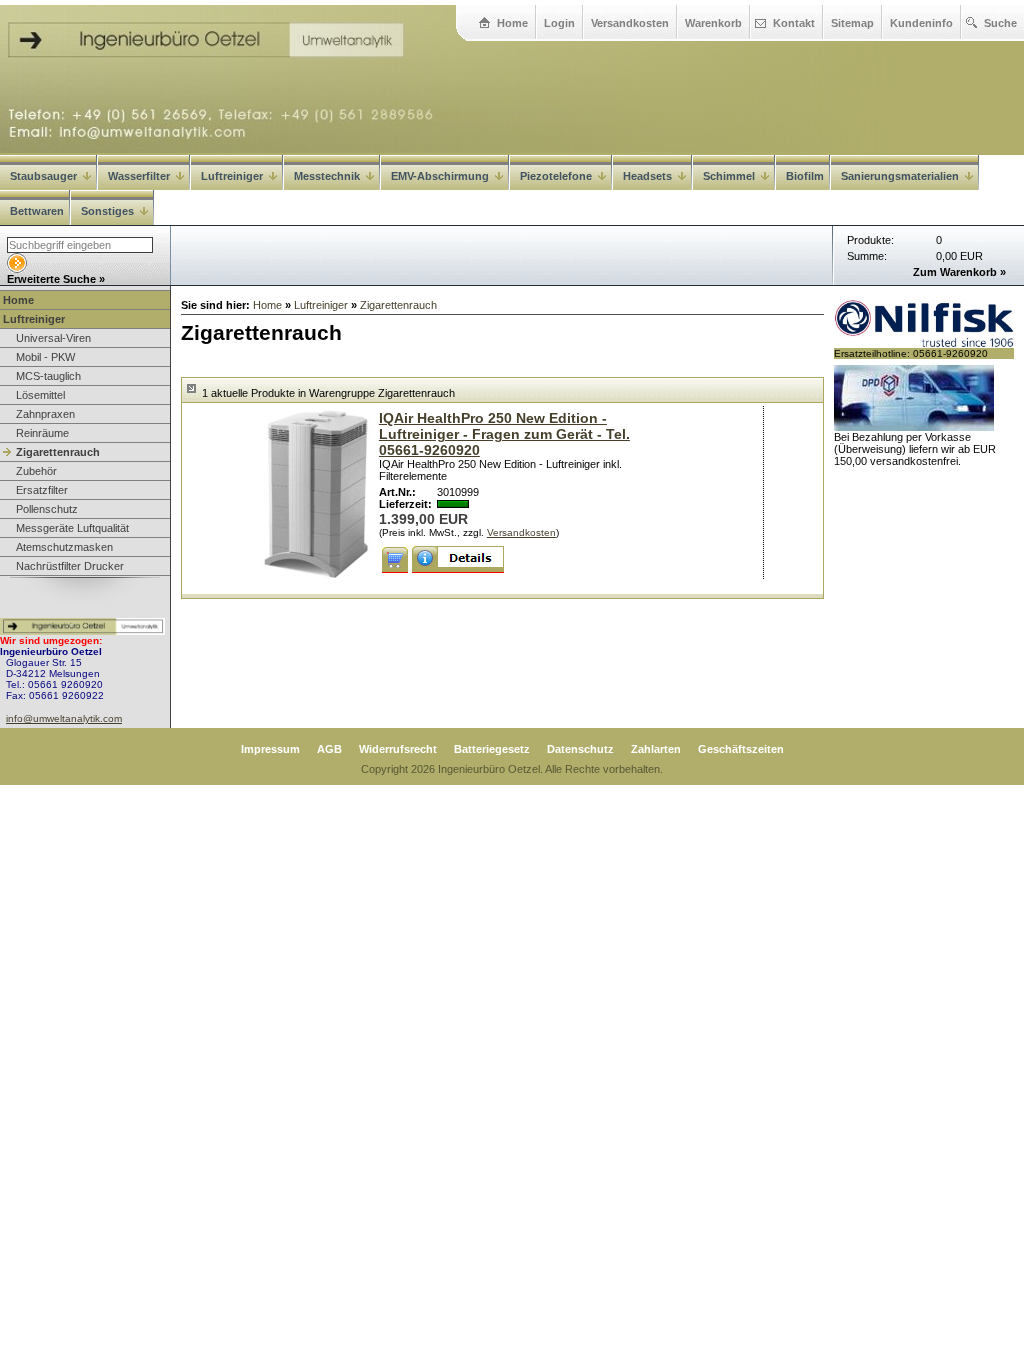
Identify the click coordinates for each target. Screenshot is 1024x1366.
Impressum (270, 749)
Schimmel (729, 176)
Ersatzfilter (42, 490)
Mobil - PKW (45, 357)
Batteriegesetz (492, 749)
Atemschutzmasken (64, 547)
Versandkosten (630, 23)
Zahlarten (656, 749)
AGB (329, 749)
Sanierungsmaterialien (900, 176)
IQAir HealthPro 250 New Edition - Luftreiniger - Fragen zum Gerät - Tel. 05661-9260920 (504, 434)
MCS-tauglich (48, 376)
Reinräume (42, 433)
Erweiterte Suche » (56, 279)
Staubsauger (43, 176)
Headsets (647, 176)
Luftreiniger (232, 176)
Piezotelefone (556, 176)
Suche (1000, 23)
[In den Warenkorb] (395, 560)
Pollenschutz (47, 509)
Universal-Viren (53, 338)
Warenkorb (713, 23)
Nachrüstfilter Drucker (70, 566)
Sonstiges (107, 211)
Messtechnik (327, 176)
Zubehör (36, 471)
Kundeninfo (921, 23)
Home (512, 23)
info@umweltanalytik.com (64, 718)
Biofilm (805, 176)
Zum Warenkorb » (959, 272)
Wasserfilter (139, 176)
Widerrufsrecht (398, 749)
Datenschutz (580, 749)
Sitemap (852, 23)
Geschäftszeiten (741, 749)
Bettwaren (37, 211)
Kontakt (794, 23)
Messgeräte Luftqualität (72, 528)
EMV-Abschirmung (440, 176)
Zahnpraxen (45, 414)
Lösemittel (40, 395)
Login (559, 23)
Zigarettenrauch (58, 452)
